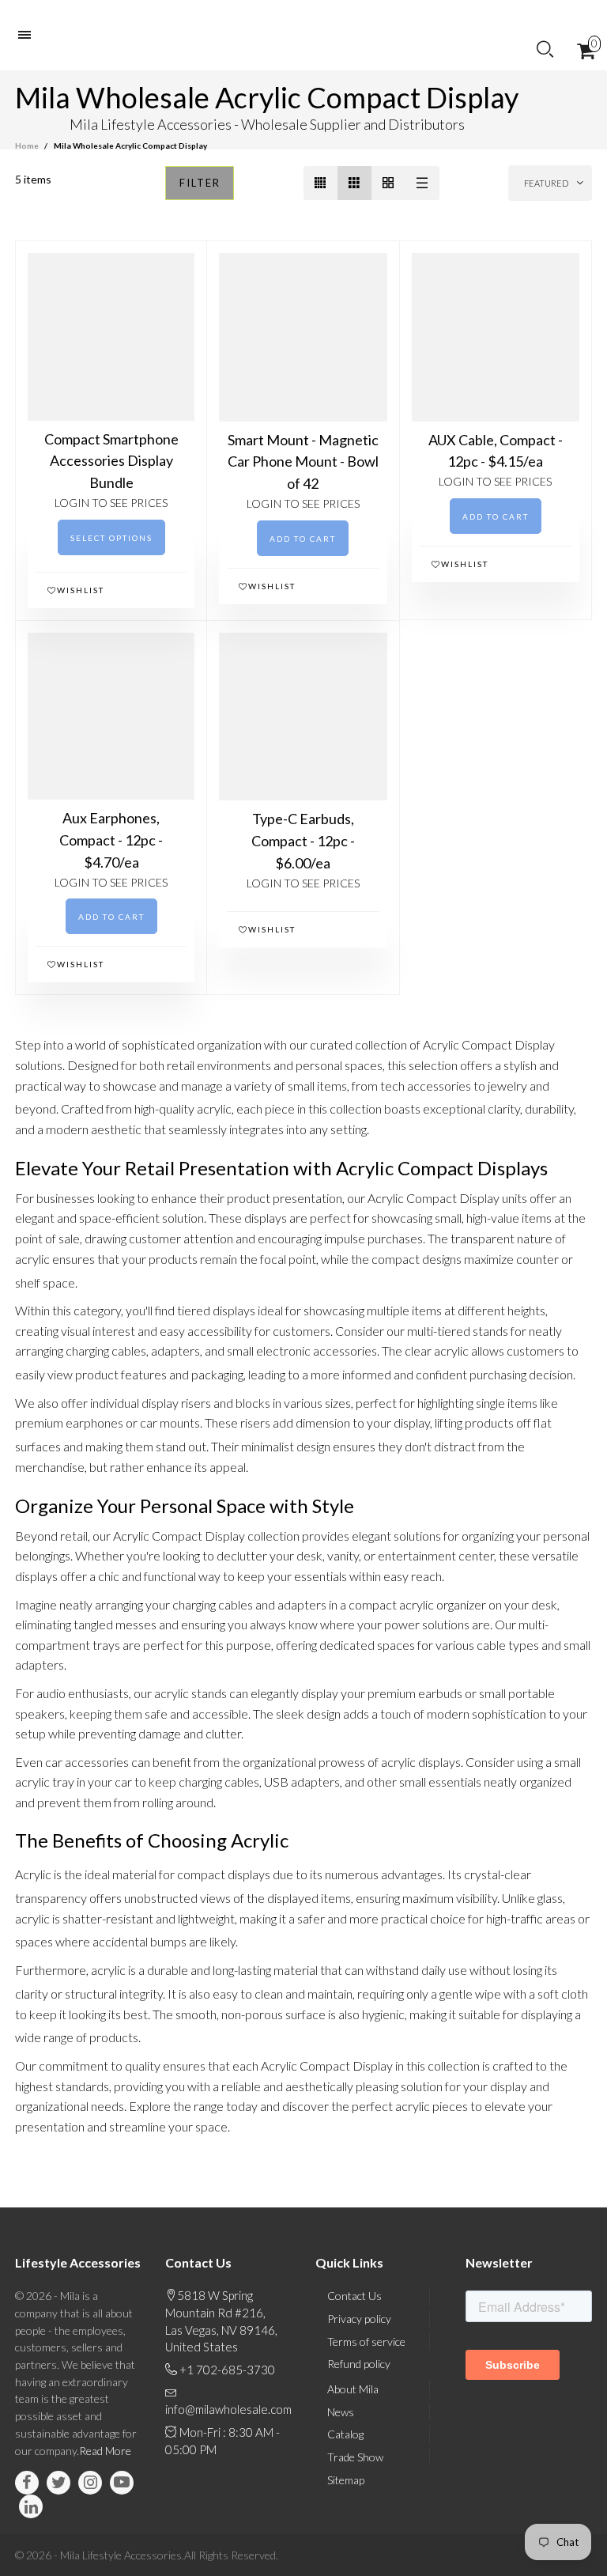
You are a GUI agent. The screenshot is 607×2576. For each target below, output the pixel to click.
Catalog (345, 2434)
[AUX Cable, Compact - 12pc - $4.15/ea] (496, 337)
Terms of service (366, 2341)
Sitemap (346, 2480)
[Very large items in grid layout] (388, 183)
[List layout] (422, 183)
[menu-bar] (28, 35)
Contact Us (354, 2296)
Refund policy (359, 2364)
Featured (546, 183)
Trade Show (355, 2457)
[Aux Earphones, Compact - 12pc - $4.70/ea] (111, 716)
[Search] (545, 50)
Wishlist (81, 590)
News (341, 2412)
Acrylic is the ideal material (86, 1874)
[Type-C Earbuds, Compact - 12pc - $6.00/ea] (303, 717)
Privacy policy (359, 2319)
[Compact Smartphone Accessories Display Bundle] (111, 337)
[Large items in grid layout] (354, 183)
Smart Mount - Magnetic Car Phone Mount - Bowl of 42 (303, 462)
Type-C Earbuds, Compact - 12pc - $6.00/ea (303, 841)
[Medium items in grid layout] (320, 183)
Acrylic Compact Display (434, 1198)
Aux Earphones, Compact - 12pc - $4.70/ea (111, 840)
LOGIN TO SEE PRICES (111, 503)
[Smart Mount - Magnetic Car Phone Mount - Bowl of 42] (303, 337)
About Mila (353, 2389)
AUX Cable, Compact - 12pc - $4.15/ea (496, 451)
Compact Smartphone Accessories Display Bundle (111, 461)
